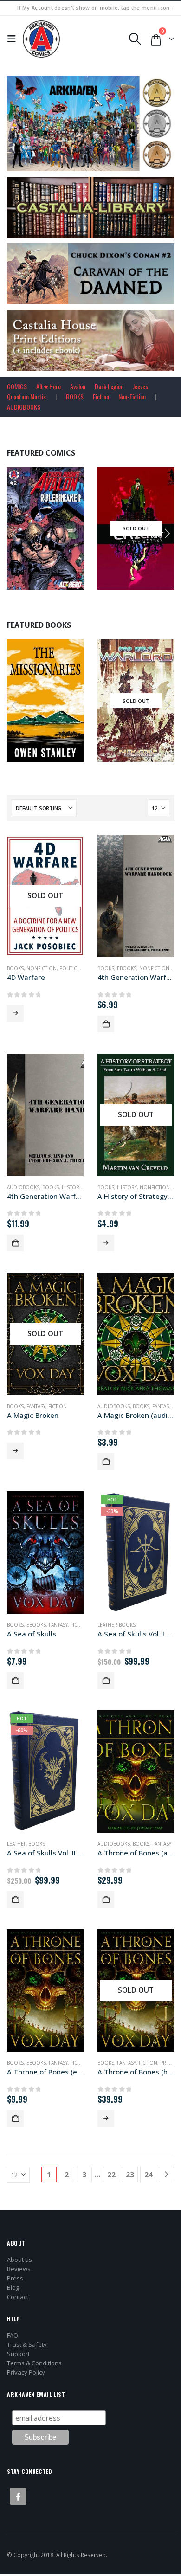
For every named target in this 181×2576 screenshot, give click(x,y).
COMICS (17, 386)
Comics (26, 535)
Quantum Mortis (26, 396)
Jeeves (140, 386)
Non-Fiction (132, 396)
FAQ (13, 2335)
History (72, 1187)
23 (130, 2174)
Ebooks (127, 968)
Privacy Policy (26, 2372)
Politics (70, 968)
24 (149, 2174)
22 (111, 2174)
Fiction (101, 396)
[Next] (166, 2174)
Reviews (19, 2269)
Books (25, 707)
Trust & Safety (27, 2344)
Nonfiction (42, 968)
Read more (65, 581)
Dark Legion (109, 386)
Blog (13, 2287)
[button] (14, 39)
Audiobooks (23, 1187)
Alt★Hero (48, 386)
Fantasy (36, 1406)
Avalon (78, 386)
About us (19, 2260)
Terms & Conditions (34, 2363)
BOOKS (75, 396)
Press (15, 2278)
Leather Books (116, 1625)
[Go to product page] (136, 896)
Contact (18, 2297)
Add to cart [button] (161, 581)
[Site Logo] (41, 39)
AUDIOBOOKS (24, 407)
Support (18, 2354)
